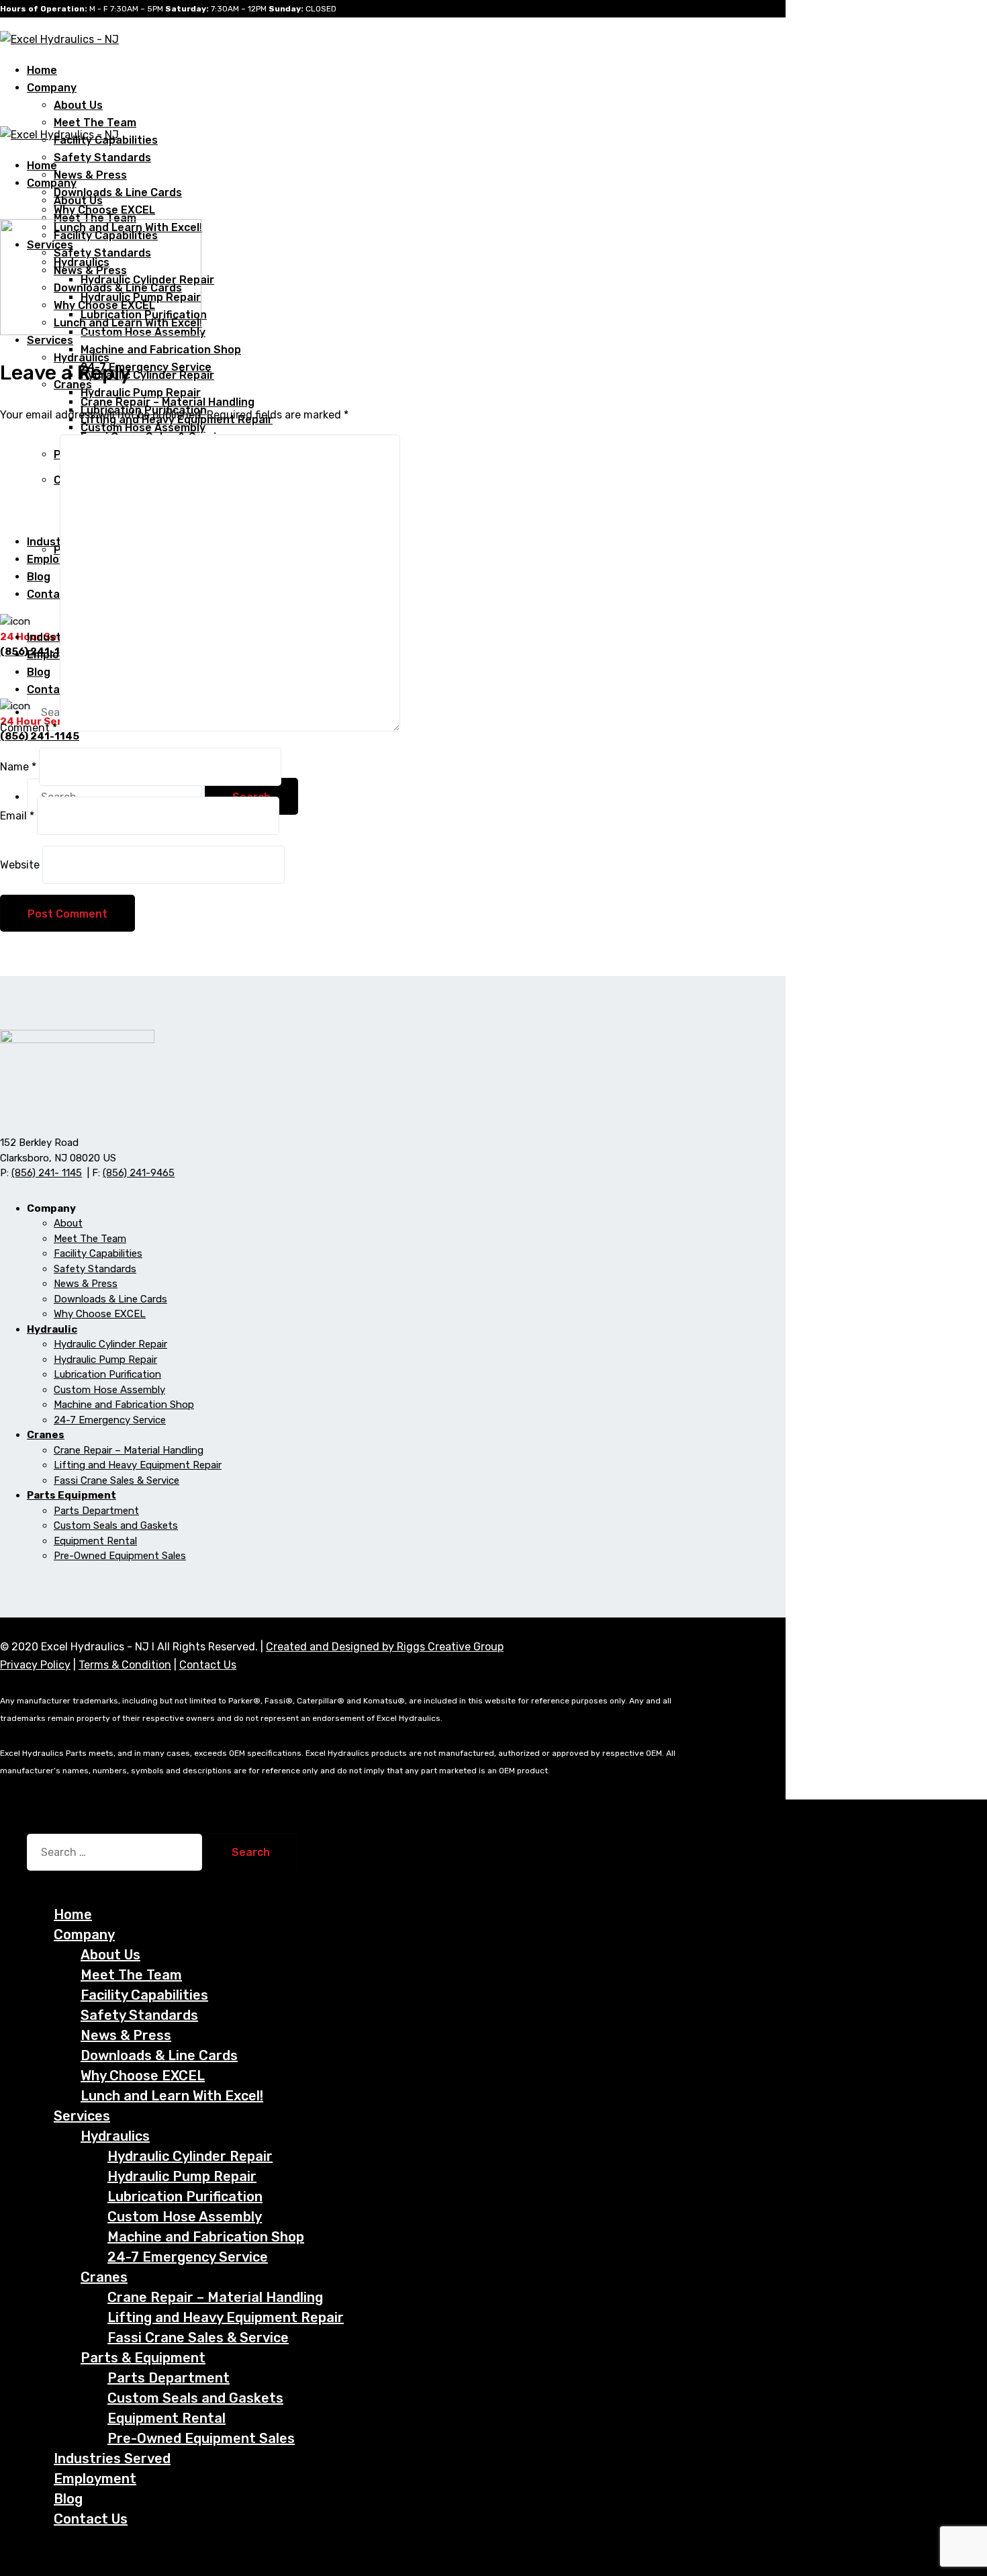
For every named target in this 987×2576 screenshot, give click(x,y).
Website (20, 865)
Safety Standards (102, 158)
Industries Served (112, 2458)
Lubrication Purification (107, 1374)
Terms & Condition (125, 1665)
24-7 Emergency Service (110, 1420)
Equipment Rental (95, 1541)
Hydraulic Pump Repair (141, 393)
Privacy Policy (35, 1665)
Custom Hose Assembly (143, 428)
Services (82, 2116)
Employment (95, 2479)
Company (52, 88)
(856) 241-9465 (139, 1173)
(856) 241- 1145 (47, 1173)
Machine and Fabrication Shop (161, 350)
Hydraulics (82, 358)
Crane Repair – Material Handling (129, 1450)
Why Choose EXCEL (100, 1314)
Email (17, 816)
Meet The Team (95, 123)
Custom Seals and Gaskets (116, 1525)
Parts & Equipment (143, 2358)
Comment (29, 728)
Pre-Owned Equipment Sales (120, 1556)
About (68, 1223)
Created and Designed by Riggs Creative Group (385, 1647)
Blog (68, 2499)
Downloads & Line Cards (118, 192)
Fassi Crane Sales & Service (116, 1480)
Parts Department (96, 1511)
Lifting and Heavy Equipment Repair (138, 1465)
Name (18, 767)
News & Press (90, 175)
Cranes (104, 2277)
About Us (78, 105)
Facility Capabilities (98, 1253)
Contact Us (208, 1665)
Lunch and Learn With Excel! (172, 2096)
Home (73, 1914)
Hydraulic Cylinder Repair (147, 375)
